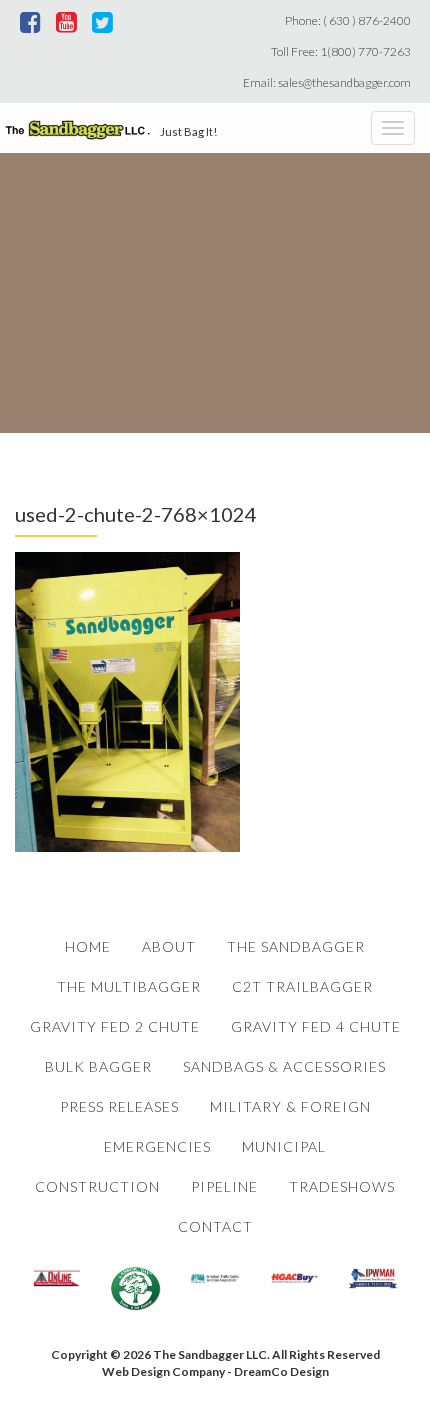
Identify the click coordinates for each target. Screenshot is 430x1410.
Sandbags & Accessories (284, 1066)
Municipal (284, 1146)
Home (88, 946)
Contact (215, 1226)
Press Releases (119, 1106)
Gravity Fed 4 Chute (316, 1026)
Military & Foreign (290, 1106)
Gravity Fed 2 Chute (115, 1026)
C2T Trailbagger (302, 986)
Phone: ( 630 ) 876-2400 (350, 20)
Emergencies (157, 1146)
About (169, 946)
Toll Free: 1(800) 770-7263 (343, 51)
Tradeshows (342, 1186)
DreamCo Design (281, 1371)
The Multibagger (129, 986)
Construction (97, 1186)
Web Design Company (163, 1371)
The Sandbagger (296, 946)
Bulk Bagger (98, 1066)
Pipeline (224, 1186)
